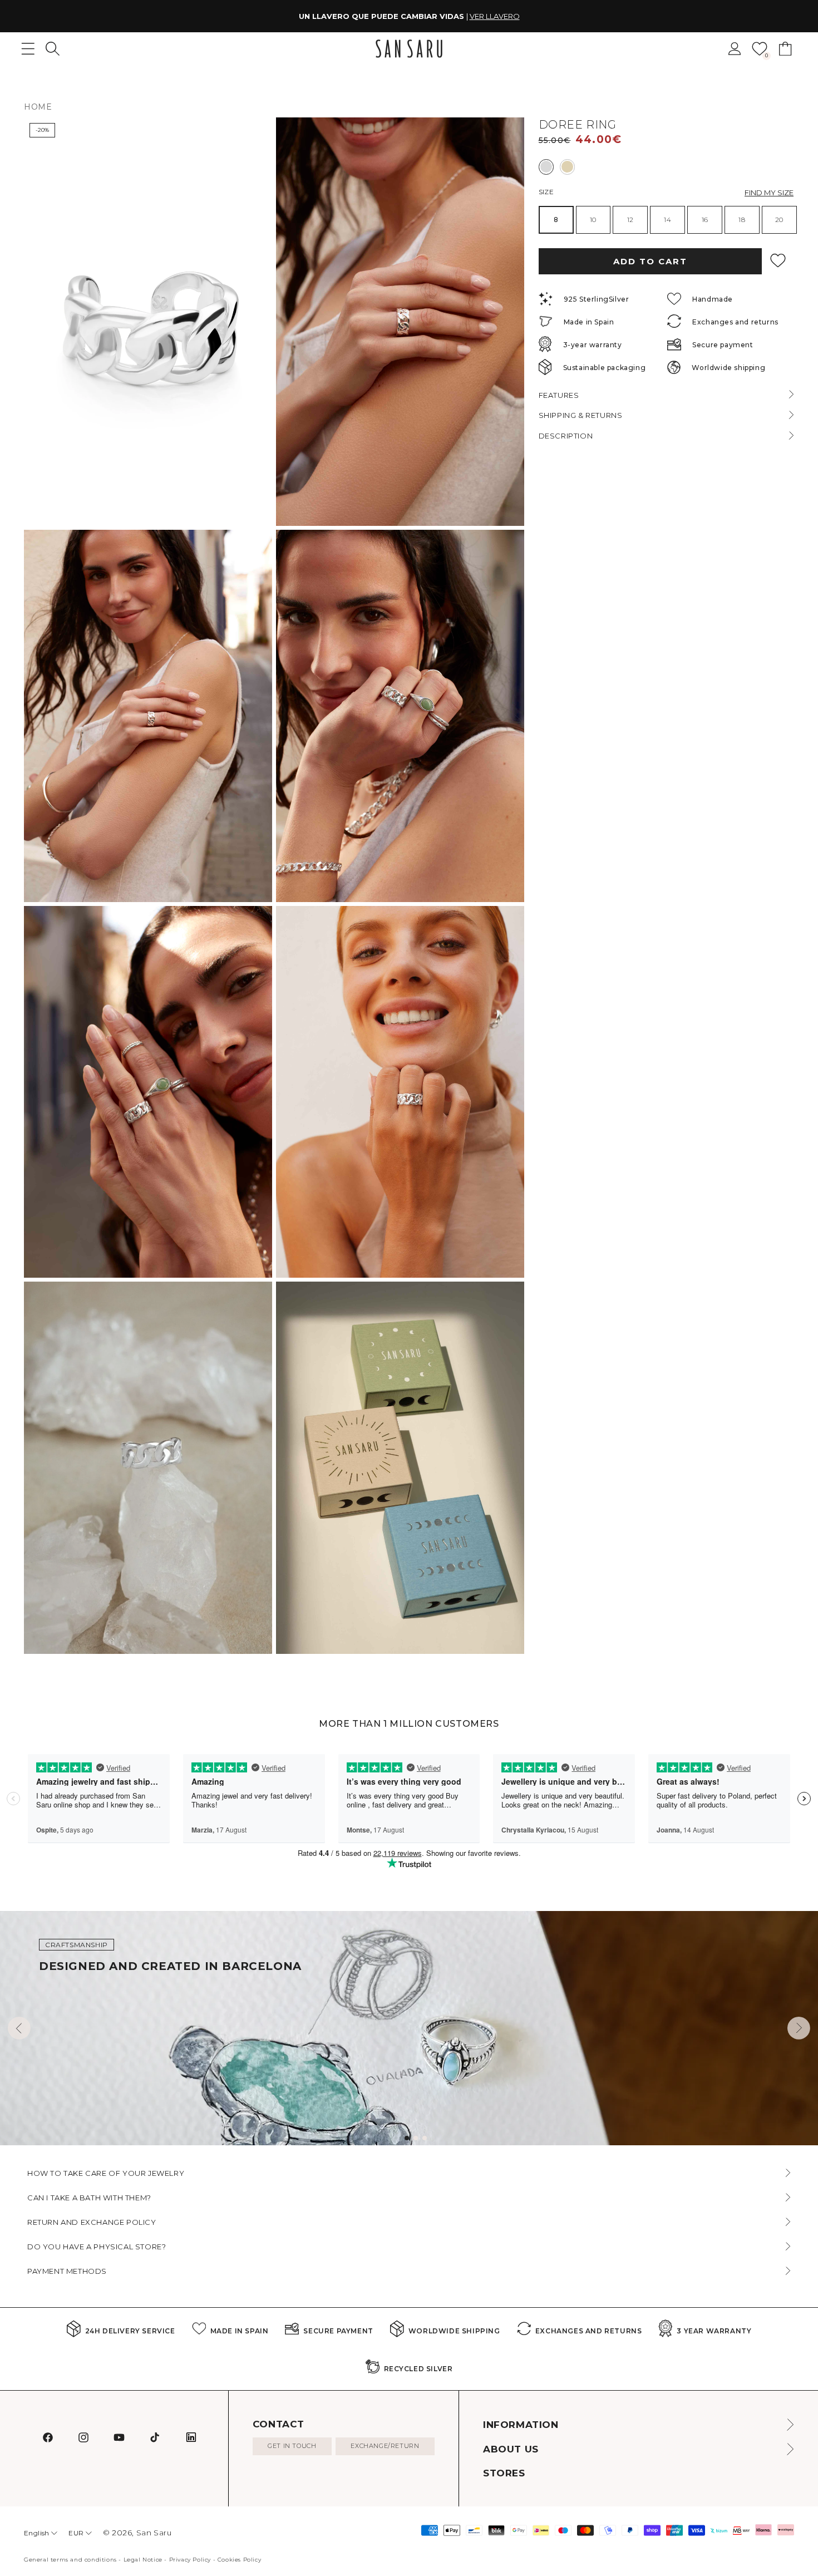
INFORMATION (521, 2425)
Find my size (769, 192)
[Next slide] (799, 2028)
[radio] (546, 166)
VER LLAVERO (495, 16)
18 (742, 220)
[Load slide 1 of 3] (407, 2138)
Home (38, 107)
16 (705, 220)
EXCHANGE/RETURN (385, 2446)
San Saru (154, 2533)
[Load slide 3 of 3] (425, 2138)
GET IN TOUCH (292, 2446)
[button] (53, 49)
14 (667, 220)
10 (593, 220)
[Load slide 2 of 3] (416, 2138)
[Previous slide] (19, 2028)
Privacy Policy (190, 2560)
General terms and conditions (70, 2560)
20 (779, 220)
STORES (504, 2473)
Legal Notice (143, 2560)
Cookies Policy (239, 2560)
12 (630, 220)
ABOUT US (511, 2449)
